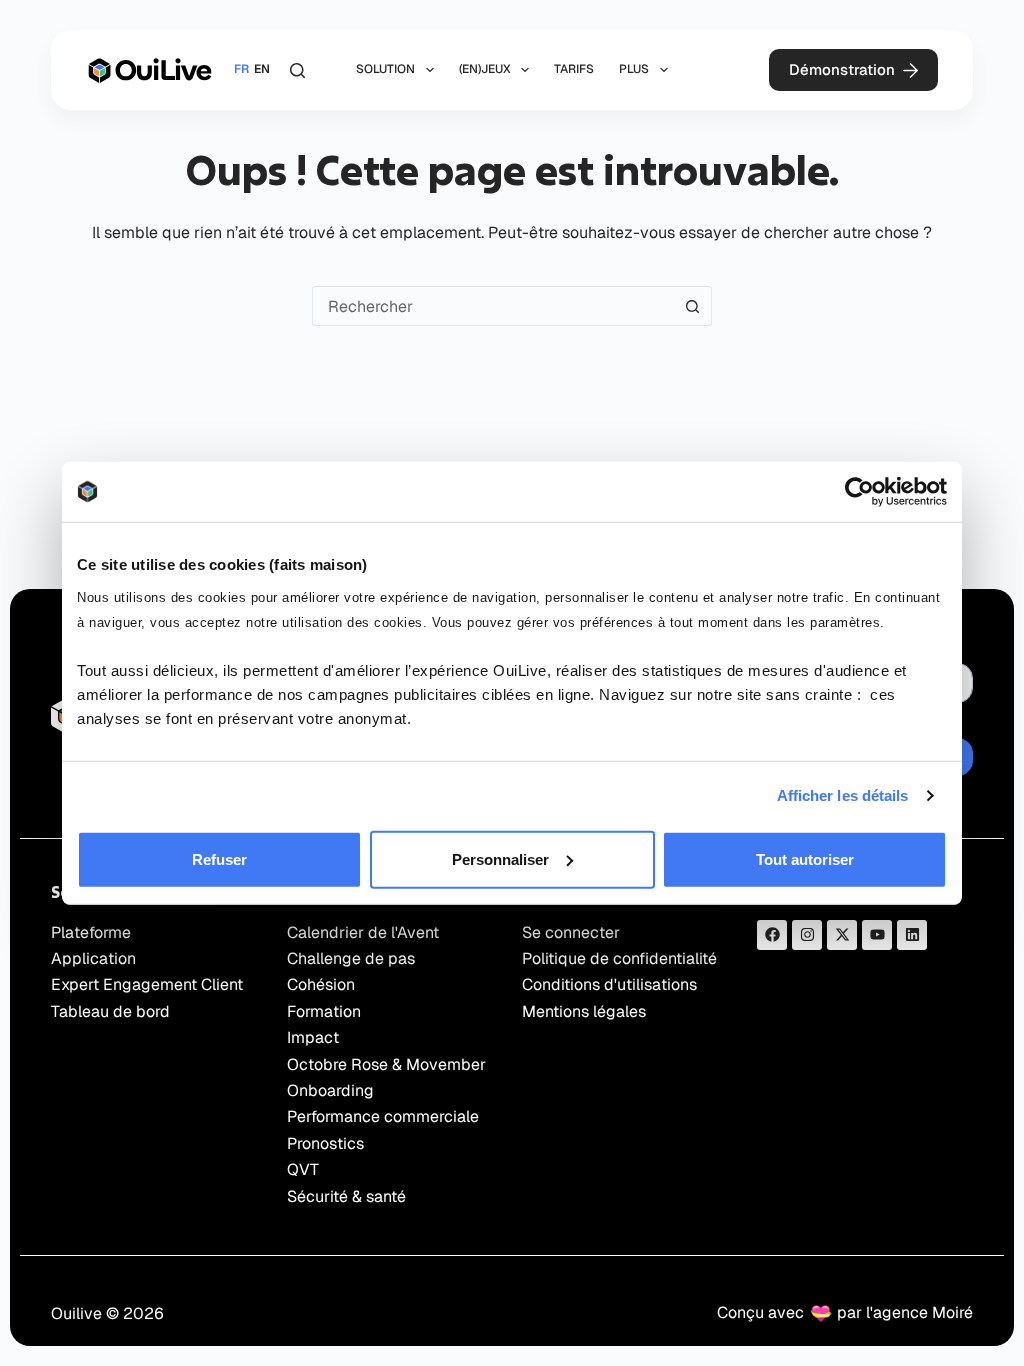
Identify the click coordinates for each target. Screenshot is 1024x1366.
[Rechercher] (297, 70)
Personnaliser (500, 858)
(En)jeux (485, 69)
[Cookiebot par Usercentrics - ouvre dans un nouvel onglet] (859, 492)
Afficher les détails (843, 795)
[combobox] (493, 306)
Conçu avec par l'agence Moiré (845, 1312)
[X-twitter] (842, 935)
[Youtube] (877, 935)
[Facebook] (772, 935)
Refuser (219, 858)
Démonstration (842, 69)
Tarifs (574, 69)
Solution (385, 69)
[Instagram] (807, 935)
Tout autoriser (805, 858)
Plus (634, 69)
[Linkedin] (912, 935)
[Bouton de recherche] (692, 306)
